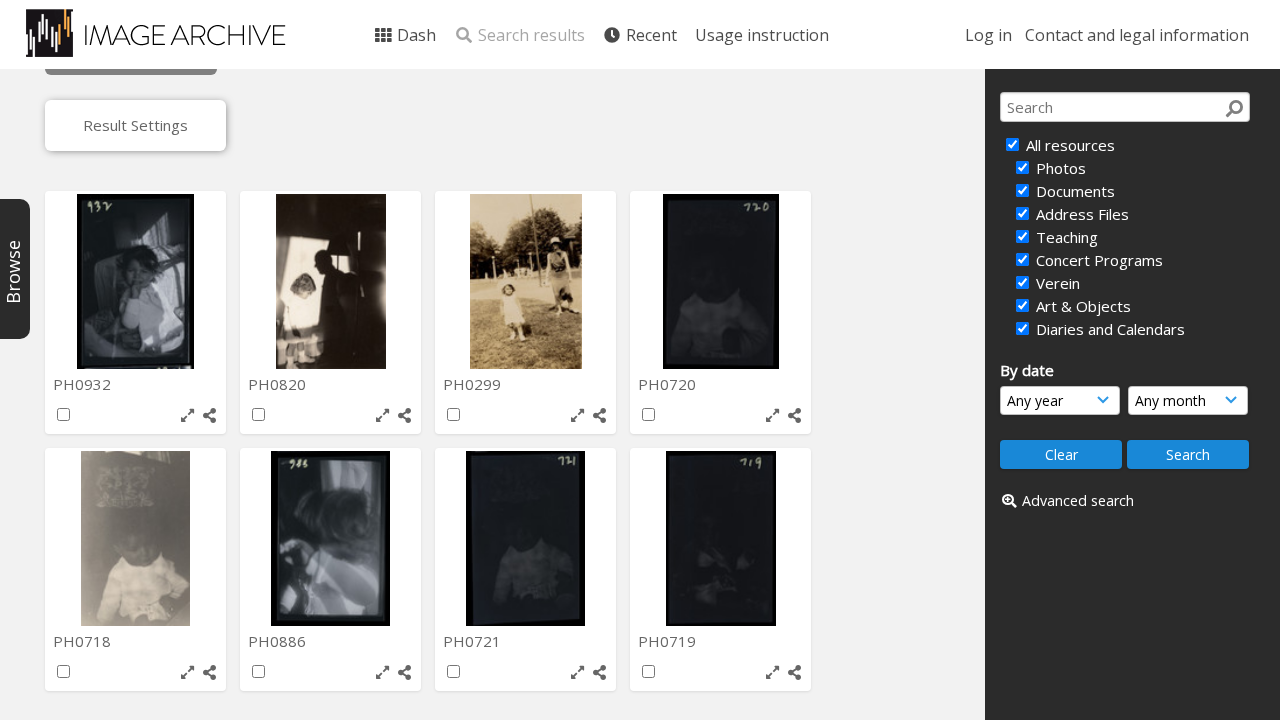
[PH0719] (720, 538)
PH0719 (669, 641)
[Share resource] (209, 415)
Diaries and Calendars (1108, 329)
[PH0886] (330, 538)
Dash (414, 35)
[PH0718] (135, 538)
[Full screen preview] (187, 415)
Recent (649, 35)
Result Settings (135, 125)
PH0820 (279, 384)
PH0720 (669, 384)
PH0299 (474, 384)
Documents (1073, 191)
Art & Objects (1081, 306)
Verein (1056, 283)
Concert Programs (1097, 260)
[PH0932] (135, 281)
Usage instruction (762, 35)
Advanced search (1078, 500)
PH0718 (84, 641)
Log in (988, 35)
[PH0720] (720, 281)
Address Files (1080, 214)
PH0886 (279, 641)
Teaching (1065, 237)
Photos (1059, 168)
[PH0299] (525, 281)
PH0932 (84, 384)
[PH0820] (330, 281)
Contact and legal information (1137, 35)
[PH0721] (525, 538)
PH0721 (474, 641)
